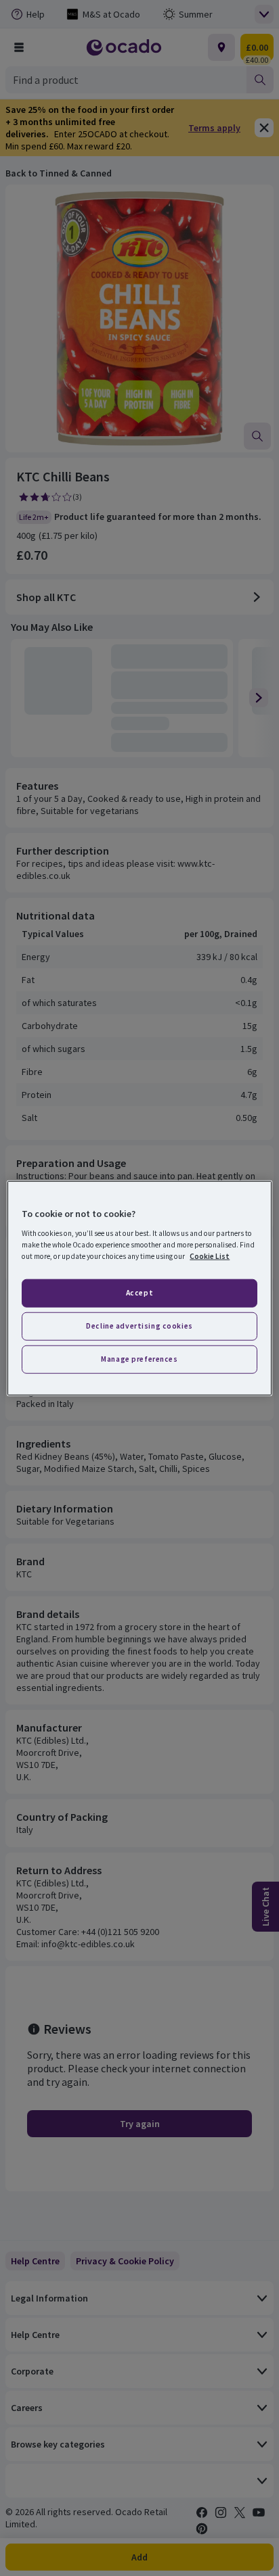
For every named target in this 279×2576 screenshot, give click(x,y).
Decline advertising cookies (139, 1325)
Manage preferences (139, 1358)
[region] (139, 1288)
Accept (139, 1293)
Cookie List (210, 1256)
